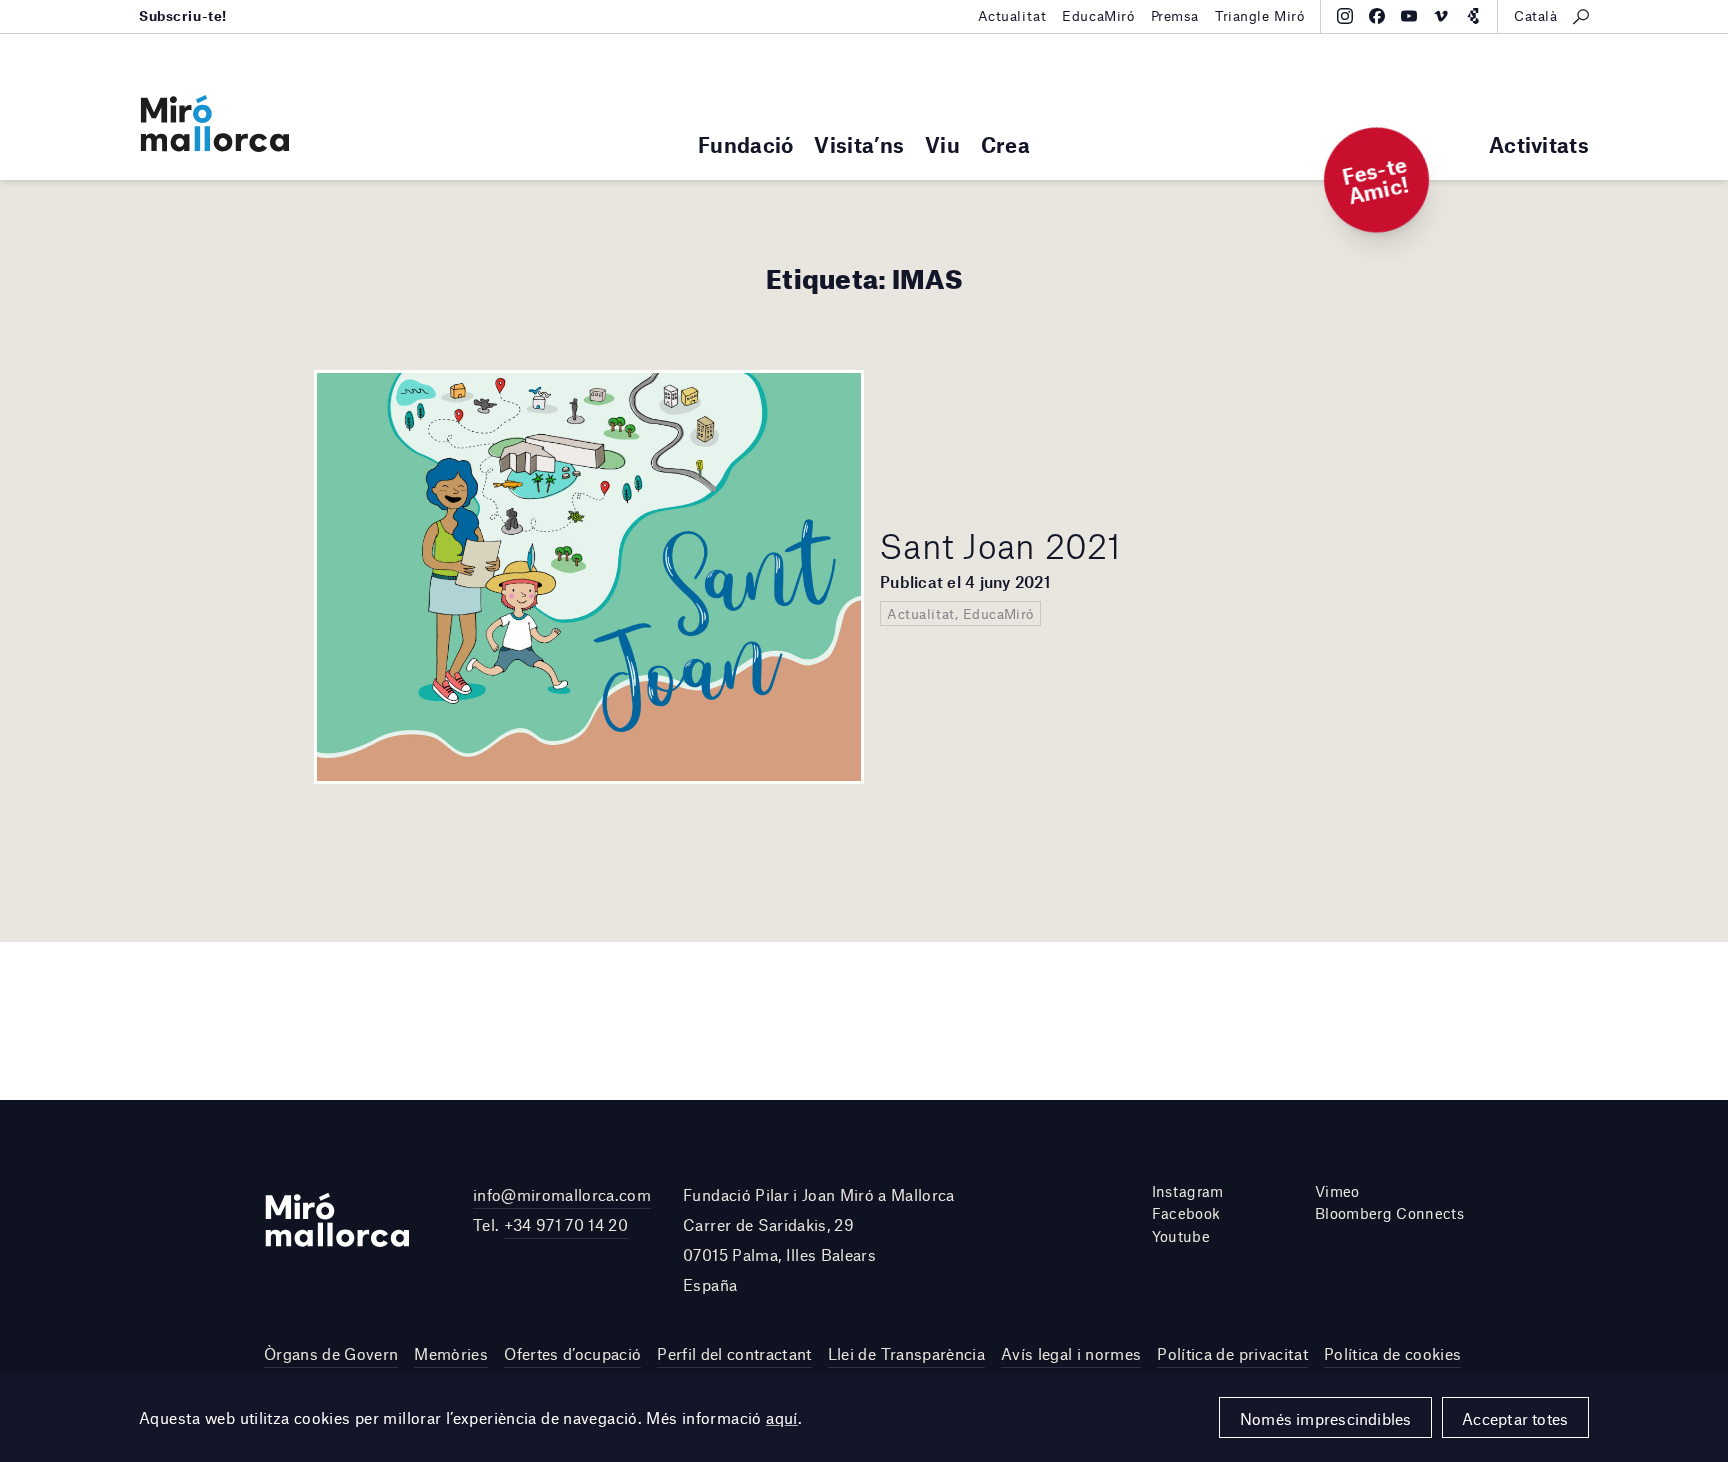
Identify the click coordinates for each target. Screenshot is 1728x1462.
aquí (782, 1417)
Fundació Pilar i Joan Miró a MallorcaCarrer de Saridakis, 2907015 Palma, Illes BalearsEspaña (819, 1240)
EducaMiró (1098, 16)
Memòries (451, 1353)
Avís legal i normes (1071, 1353)
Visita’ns (859, 144)
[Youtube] (1409, 16)
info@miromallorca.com (562, 1194)
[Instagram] (1345, 16)
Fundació (745, 144)
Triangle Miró (1260, 16)
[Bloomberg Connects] (1473, 16)
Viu (942, 144)
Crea (1005, 144)
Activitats (1539, 144)
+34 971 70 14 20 (566, 1224)
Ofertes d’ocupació (572, 1353)
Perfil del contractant (734, 1353)
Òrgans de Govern (331, 1353)
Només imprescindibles (1326, 1418)
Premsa (1175, 16)
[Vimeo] (1441, 16)
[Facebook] (1377, 16)
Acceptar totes (1515, 1418)
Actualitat (1012, 16)
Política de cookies (1392, 1353)
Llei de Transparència (906, 1353)
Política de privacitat (1232, 1353)
